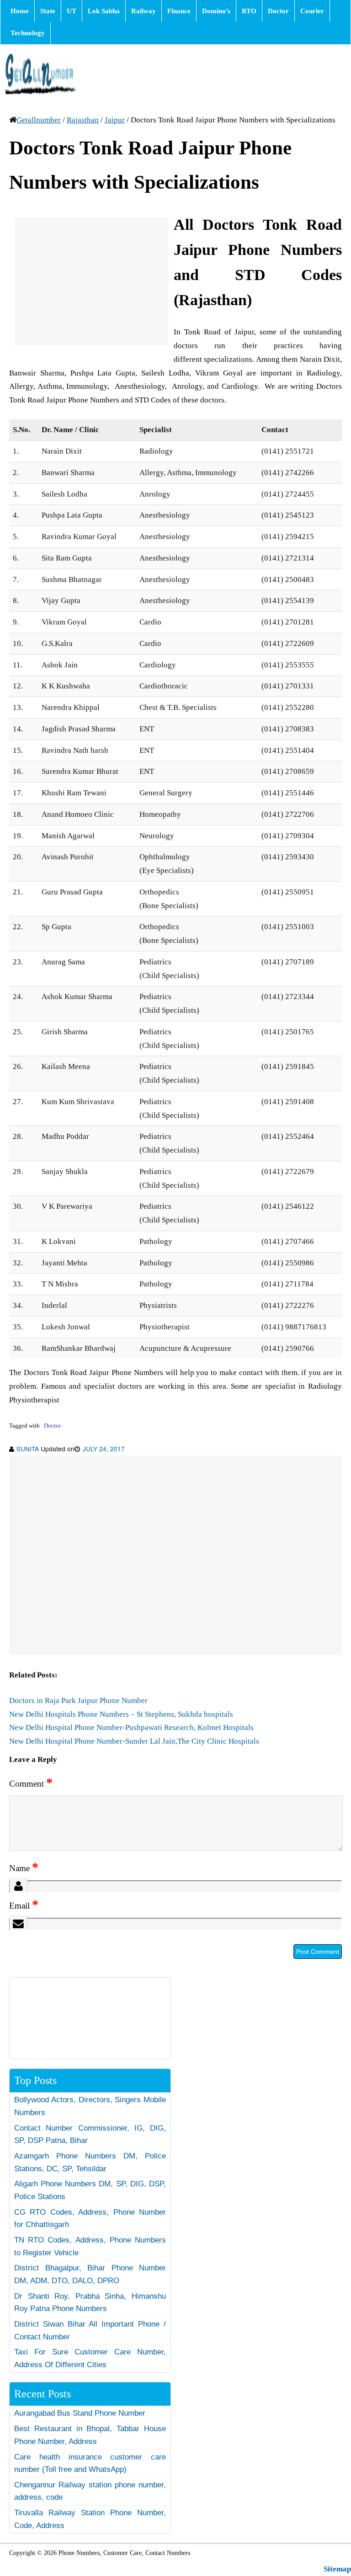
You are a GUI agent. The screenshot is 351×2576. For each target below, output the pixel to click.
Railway (144, 11)
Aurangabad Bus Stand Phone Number (80, 2413)
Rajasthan (83, 120)
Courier (312, 11)
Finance (179, 11)
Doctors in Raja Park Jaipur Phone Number (78, 1701)
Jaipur (115, 120)
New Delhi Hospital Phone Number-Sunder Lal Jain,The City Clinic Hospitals (134, 1741)
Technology (28, 33)
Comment (31, 1784)
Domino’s (216, 11)
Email (24, 1906)
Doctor (278, 11)
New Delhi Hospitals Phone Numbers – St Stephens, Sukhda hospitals (121, 1714)
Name (24, 1868)
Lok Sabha (104, 11)
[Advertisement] (91, 281)
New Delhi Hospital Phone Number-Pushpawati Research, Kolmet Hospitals (131, 1727)
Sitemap (337, 2569)
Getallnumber (39, 120)
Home (20, 11)
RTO (249, 11)
